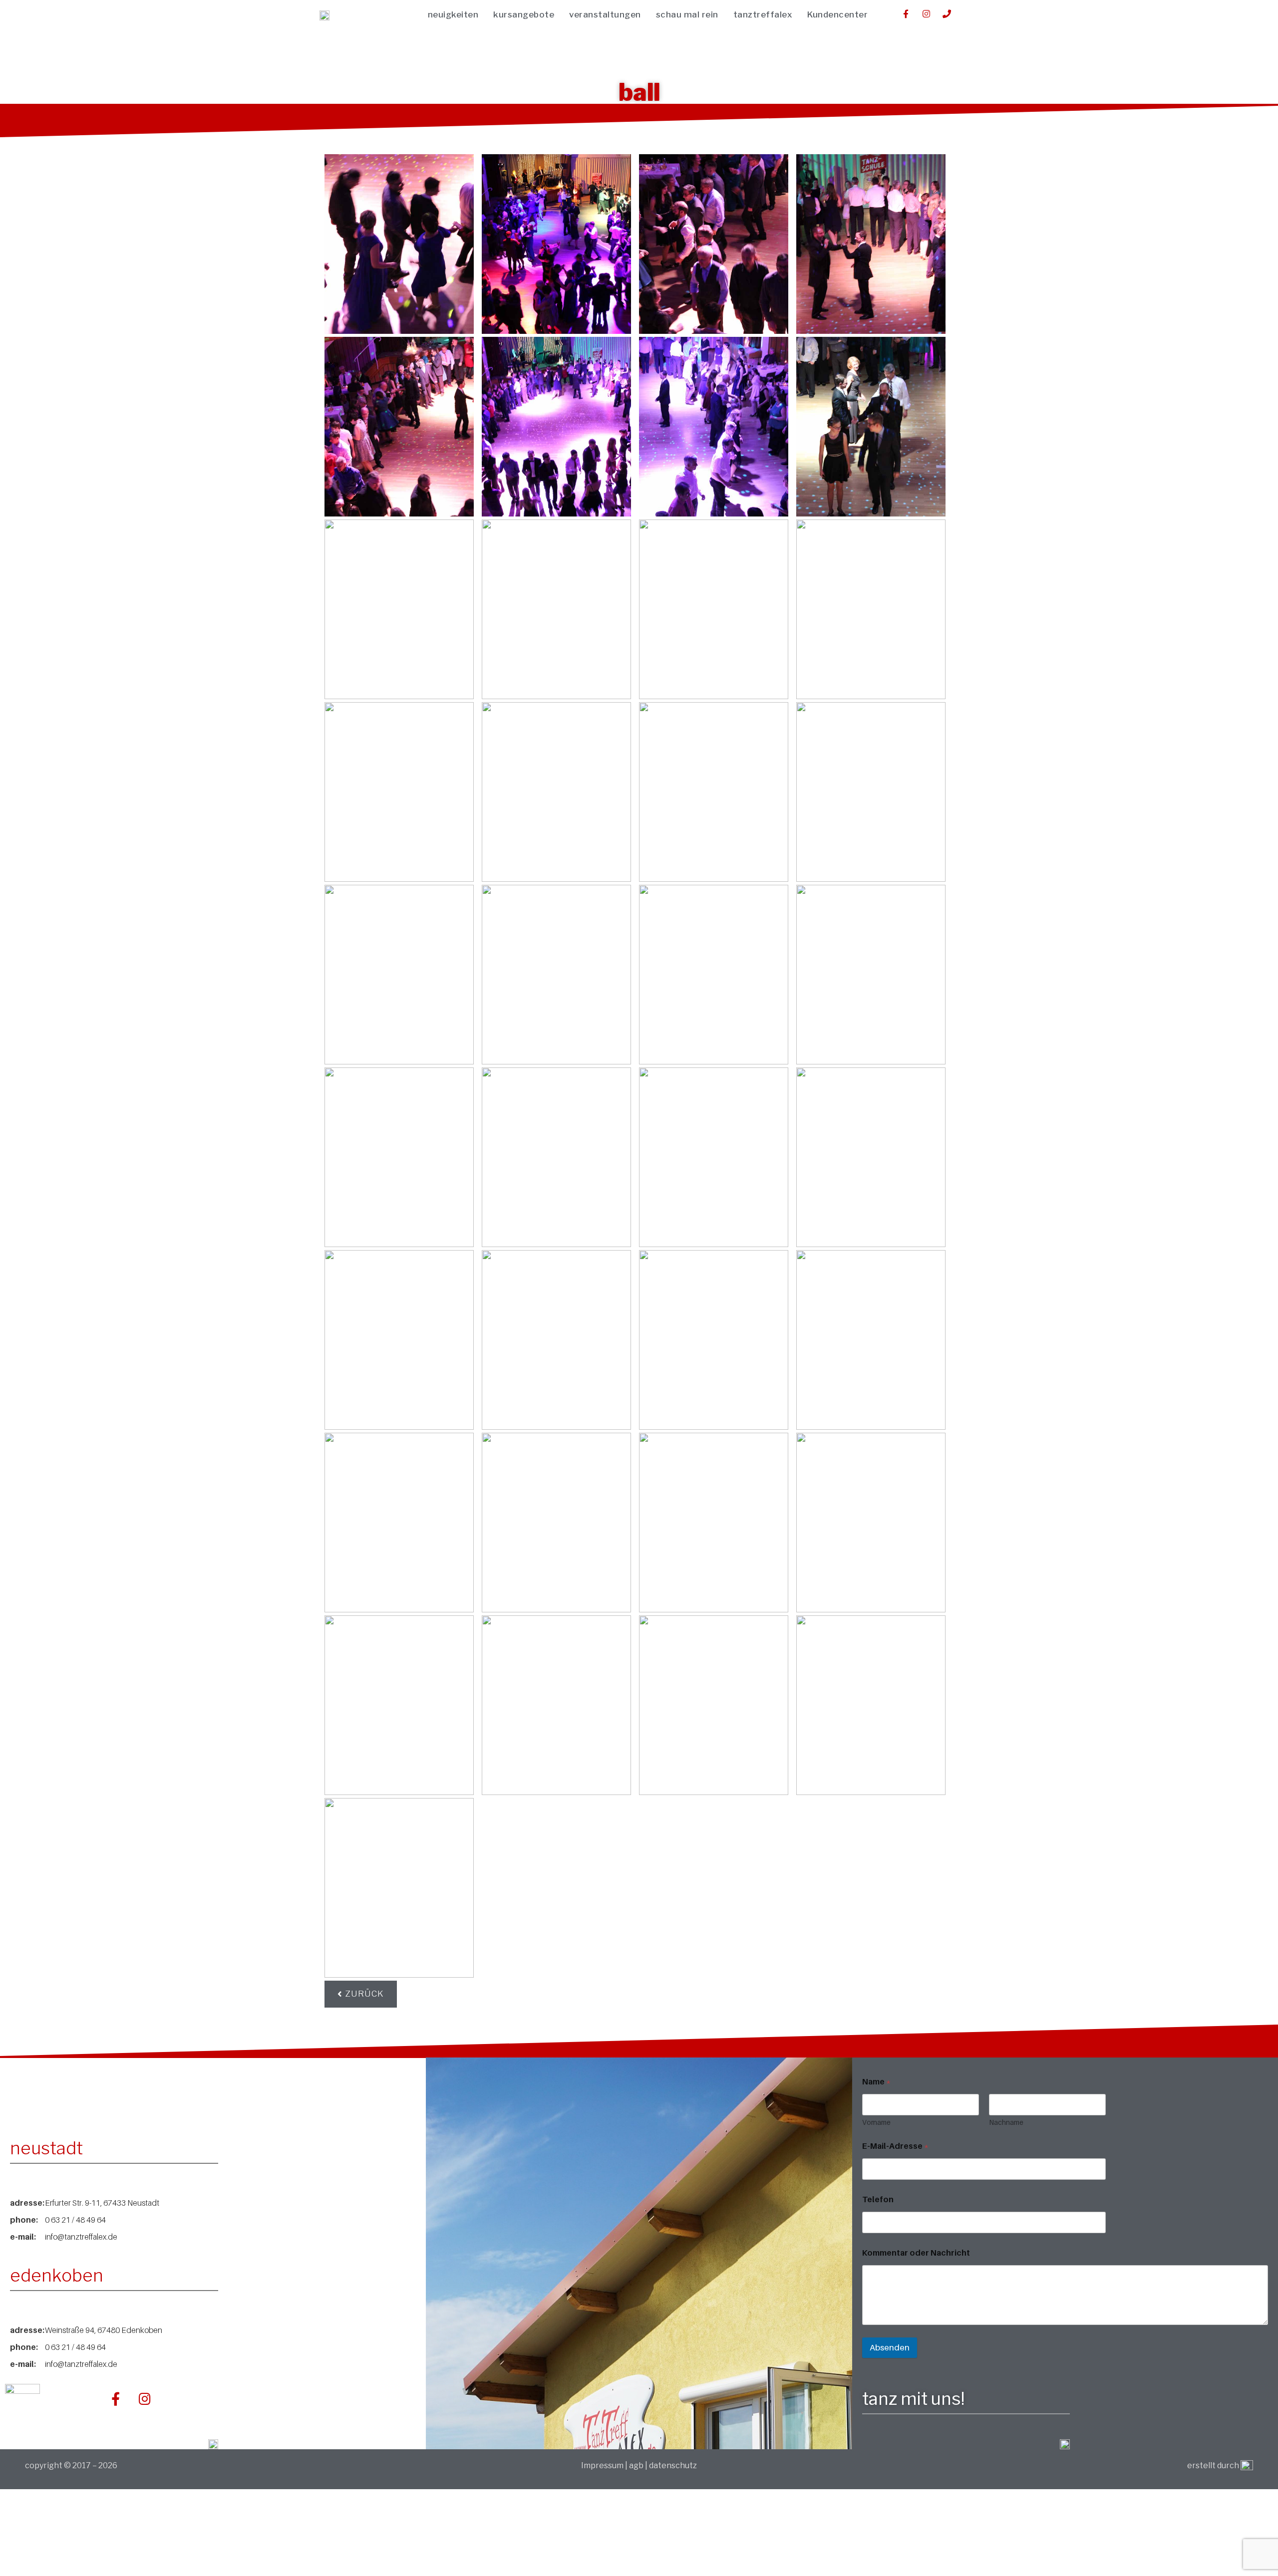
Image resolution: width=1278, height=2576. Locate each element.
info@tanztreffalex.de (81, 2237)
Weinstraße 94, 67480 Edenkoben (104, 2330)
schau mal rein (687, 14)
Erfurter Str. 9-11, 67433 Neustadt (102, 2203)
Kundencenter (837, 14)
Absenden (890, 2347)
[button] (361, 1994)
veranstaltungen (605, 14)
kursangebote (524, 14)
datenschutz (673, 2465)
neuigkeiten (453, 14)
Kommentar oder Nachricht (916, 2253)
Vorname (876, 2122)
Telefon (878, 2199)
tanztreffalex (763, 14)
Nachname (1006, 2122)
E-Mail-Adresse (895, 2146)
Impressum (603, 2465)
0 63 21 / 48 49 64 (75, 2220)
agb (636, 2465)
